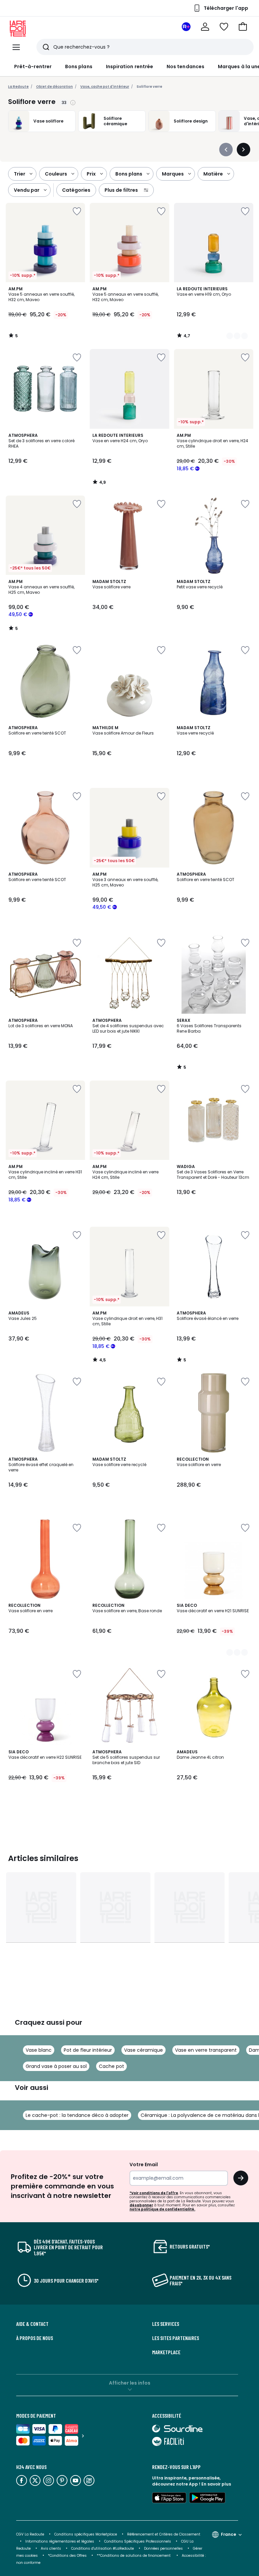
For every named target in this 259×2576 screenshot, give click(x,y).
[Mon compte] (205, 27)
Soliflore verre (149, 87)
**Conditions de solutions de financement (134, 2556)
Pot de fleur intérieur (88, 2050)
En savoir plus (216, 2484)
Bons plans (79, 67)
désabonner (141, 2205)
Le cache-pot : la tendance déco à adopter (77, 2115)
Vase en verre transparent (206, 2050)
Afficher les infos (130, 2383)
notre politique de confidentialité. (162, 2209)
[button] (243, 27)
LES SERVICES (166, 2324)
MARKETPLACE (166, 2352)
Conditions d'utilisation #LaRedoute (103, 2548)
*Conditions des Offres (67, 2556)
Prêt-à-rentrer (33, 67)
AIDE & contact (32, 2324)
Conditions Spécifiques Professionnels (138, 2541)
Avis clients (51, 2548)
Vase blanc (39, 2050)
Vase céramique (143, 2050)
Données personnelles (163, 2548)
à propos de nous (35, 2338)
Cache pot (111, 2066)
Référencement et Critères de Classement (164, 2534)
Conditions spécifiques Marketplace (86, 2534)
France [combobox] (228, 2534)
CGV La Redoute (30, 2534)
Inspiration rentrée (129, 67)
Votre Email (144, 2165)
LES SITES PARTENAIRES (176, 2338)
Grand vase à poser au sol (56, 2066)
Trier (20, 174)
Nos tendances (185, 67)
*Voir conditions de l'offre (154, 2193)
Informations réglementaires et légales (60, 2541)
